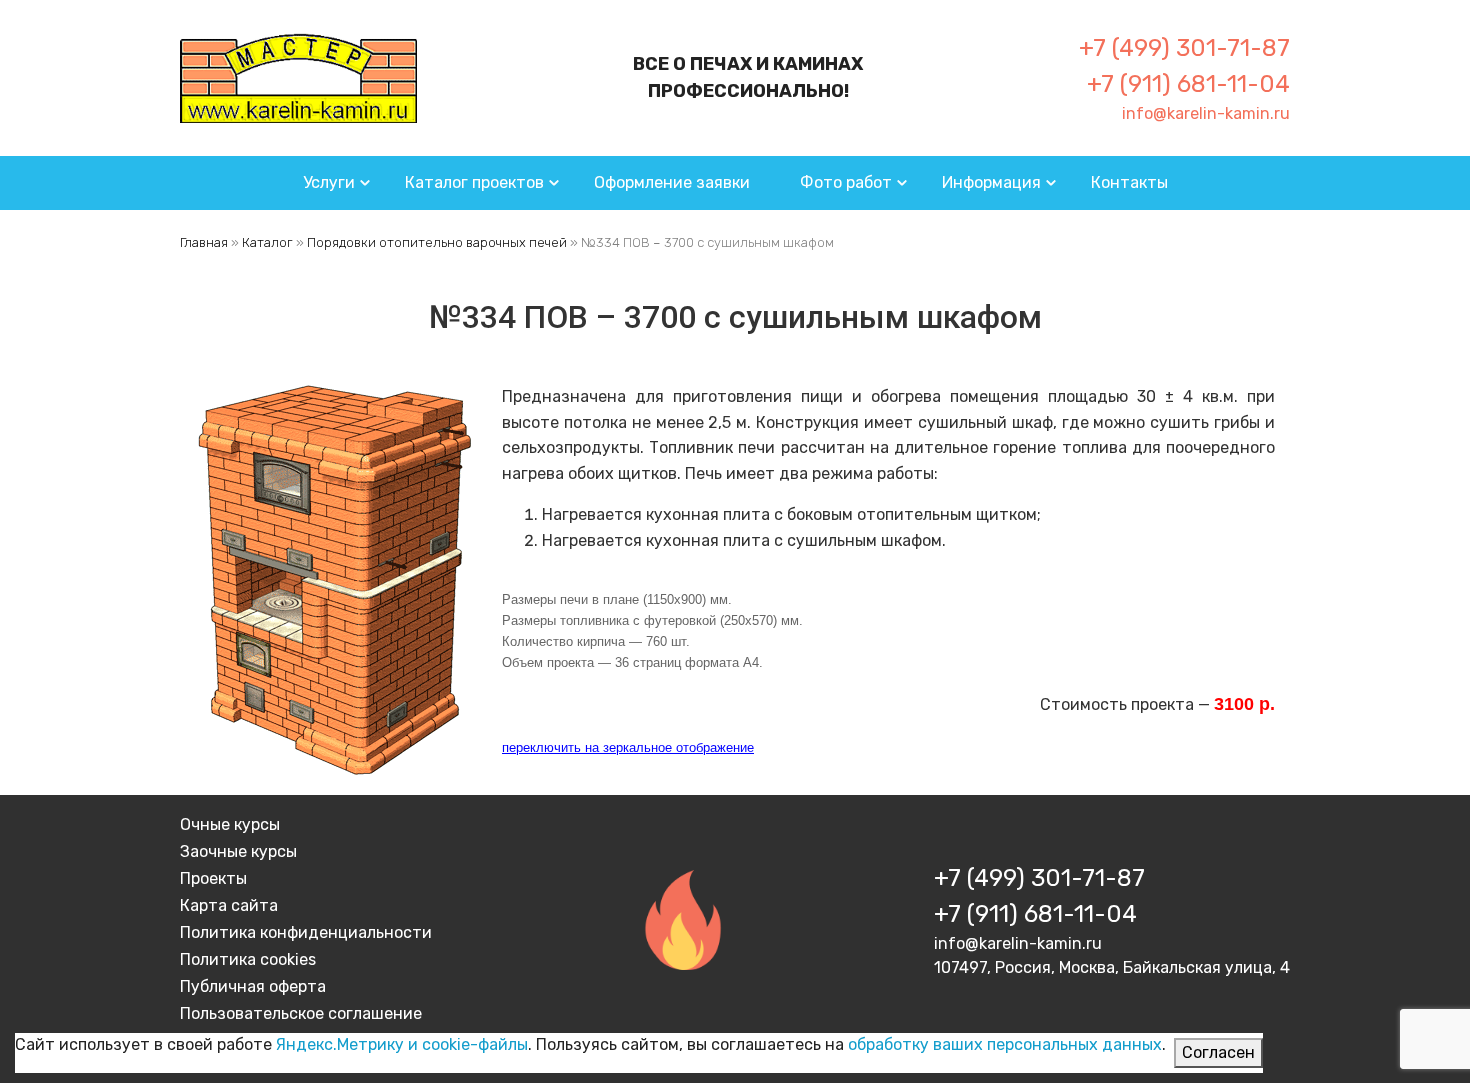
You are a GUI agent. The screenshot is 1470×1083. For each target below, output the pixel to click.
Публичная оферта (253, 986)
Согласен (1218, 1052)
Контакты (1129, 182)
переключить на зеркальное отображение (628, 747)
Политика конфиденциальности (306, 932)
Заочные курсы (238, 851)
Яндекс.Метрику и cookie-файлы (402, 1044)
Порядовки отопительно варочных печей (437, 242)
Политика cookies (248, 959)
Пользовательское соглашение (301, 1013)
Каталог (267, 242)
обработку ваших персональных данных (1005, 1044)
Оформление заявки (672, 182)
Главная (204, 242)
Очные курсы (230, 824)
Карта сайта (229, 905)
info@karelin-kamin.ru (1206, 113)
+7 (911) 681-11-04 (1188, 84)
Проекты (213, 878)
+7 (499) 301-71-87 (1184, 48)
